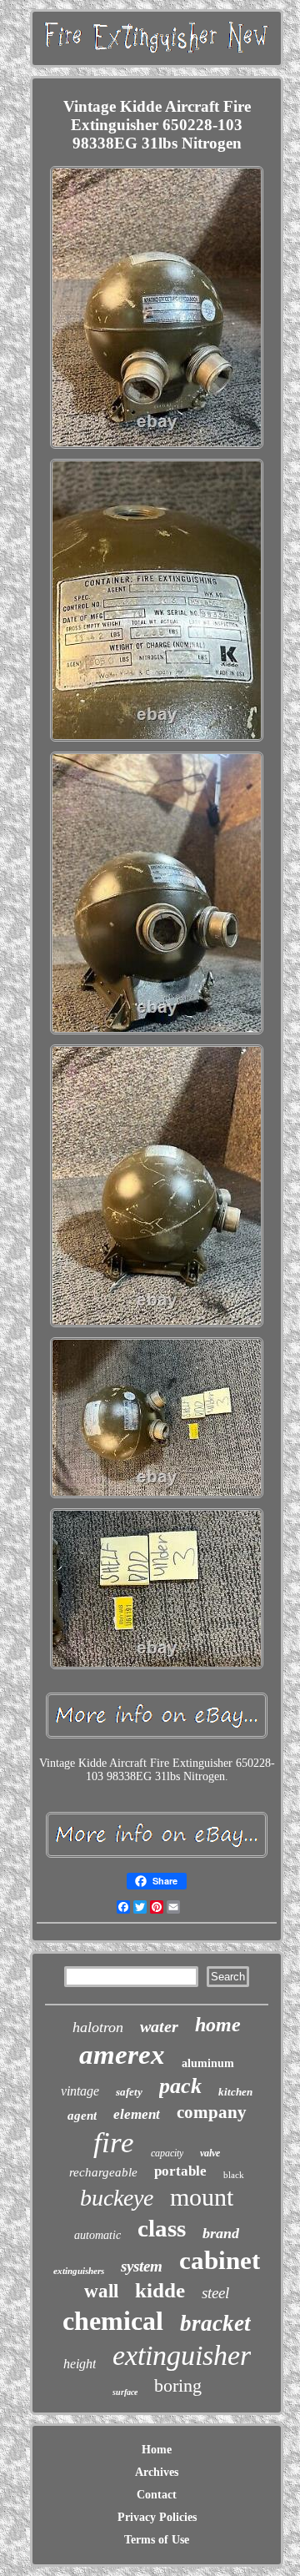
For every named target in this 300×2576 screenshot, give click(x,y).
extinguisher (182, 2355)
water (159, 2026)
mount (202, 2197)
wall (101, 2291)
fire (114, 2143)
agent (82, 2116)
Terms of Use (157, 2540)
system (142, 2266)
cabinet (220, 2260)
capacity (167, 2153)
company (212, 2112)
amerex (122, 2055)
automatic (97, 2235)
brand (221, 2233)
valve (210, 2153)
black (234, 2175)
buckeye (117, 2198)
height (80, 2364)
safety (129, 2092)
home (218, 2025)
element (137, 2114)
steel (215, 2293)
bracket (215, 2323)
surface (125, 2392)
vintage (80, 2091)
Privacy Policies (157, 2517)
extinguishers (79, 2271)
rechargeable (103, 2172)
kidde (160, 2290)
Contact (157, 2495)
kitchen (235, 2092)
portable (180, 2171)
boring (178, 2385)
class (162, 2228)
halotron (98, 2027)
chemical (113, 2321)
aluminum (208, 2063)
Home (157, 2450)
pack (180, 2086)
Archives (157, 2472)
